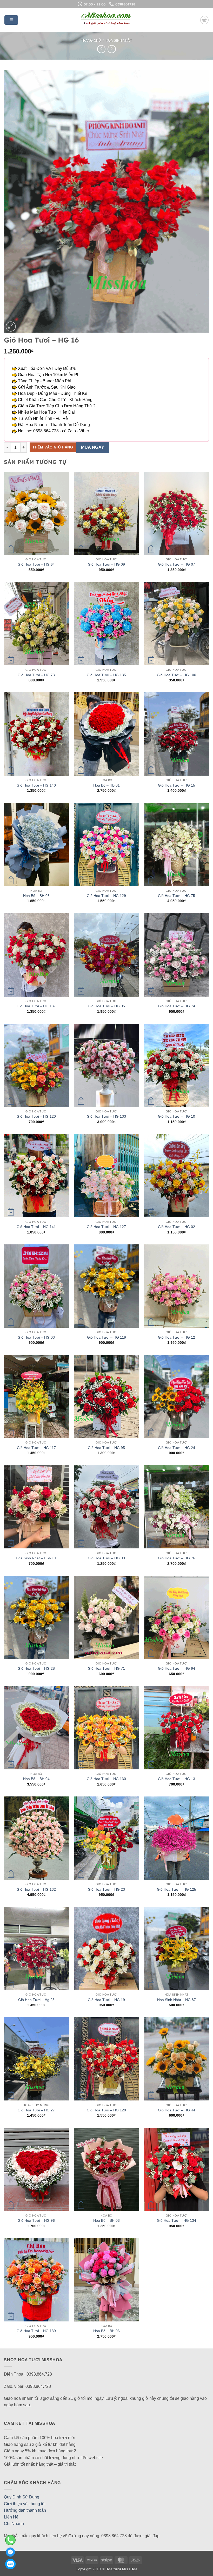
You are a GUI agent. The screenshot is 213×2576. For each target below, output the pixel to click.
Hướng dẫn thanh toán (25, 2510)
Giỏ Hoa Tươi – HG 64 (36, 564)
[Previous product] (112, 49)
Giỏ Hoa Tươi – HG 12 (177, 1337)
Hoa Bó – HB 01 (106, 785)
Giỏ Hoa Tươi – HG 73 (36, 675)
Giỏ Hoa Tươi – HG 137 (36, 1006)
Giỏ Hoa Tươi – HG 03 (36, 1337)
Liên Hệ (11, 2517)
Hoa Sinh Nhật (119, 40)
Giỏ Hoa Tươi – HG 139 (36, 2331)
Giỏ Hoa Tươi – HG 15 (177, 785)
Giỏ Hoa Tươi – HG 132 (36, 1889)
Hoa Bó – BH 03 (106, 2220)
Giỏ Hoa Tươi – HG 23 (106, 1889)
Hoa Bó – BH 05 (36, 896)
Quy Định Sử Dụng (22, 2497)
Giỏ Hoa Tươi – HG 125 (177, 1889)
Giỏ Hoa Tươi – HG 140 (36, 785)
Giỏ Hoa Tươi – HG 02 (177, 1227)
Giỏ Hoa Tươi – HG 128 (106, 2110)
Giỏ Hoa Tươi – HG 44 (177, 2110)
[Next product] (101, 49)
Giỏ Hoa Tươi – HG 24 (177, 1448)
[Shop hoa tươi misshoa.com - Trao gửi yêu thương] (106, 20)
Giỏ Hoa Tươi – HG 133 (106, 1116)
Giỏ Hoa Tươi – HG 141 (36, 1227)
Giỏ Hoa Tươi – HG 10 (177, 1116)
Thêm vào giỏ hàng (53, 447)
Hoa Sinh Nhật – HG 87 (177, 2000)
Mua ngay (93, 447)
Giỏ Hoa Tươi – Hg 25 (36, 2000)
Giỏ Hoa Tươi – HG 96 (36, 2220)
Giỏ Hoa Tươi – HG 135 (106, 675)
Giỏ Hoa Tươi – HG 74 (177, 1006)
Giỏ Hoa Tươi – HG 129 (106, 896)
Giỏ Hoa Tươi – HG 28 (36, 1668)
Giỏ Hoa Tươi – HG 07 (177, 564)
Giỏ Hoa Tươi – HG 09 (106, 564)
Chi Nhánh (14, 2524)
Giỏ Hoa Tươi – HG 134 (177, 2220)
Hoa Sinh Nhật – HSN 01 (36, 1558)
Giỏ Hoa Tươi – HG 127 (106, 1227)
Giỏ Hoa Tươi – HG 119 (106, 1337)
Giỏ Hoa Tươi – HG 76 (177, 1558)
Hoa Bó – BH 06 (106, 2331)
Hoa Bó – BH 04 (36, 1779)
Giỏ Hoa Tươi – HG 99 (106, 1558)
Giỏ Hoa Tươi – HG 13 (177, 1779)
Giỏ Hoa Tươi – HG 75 (177, 896)
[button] (11, 20)
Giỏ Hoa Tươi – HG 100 (177, 675)
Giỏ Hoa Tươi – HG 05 (106, 1006)
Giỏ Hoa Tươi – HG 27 (36, 2110)
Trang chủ (91, 40)
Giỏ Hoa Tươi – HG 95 (106, 1448)
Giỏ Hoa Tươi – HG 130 (106, 1779)
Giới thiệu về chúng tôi (25, 2504)
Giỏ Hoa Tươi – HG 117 (36, 1448)
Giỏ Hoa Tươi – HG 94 (177, 1668)
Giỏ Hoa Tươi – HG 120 (36, 1116)
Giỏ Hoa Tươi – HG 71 (106, 1668)
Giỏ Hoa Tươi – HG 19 (106, 2000)
